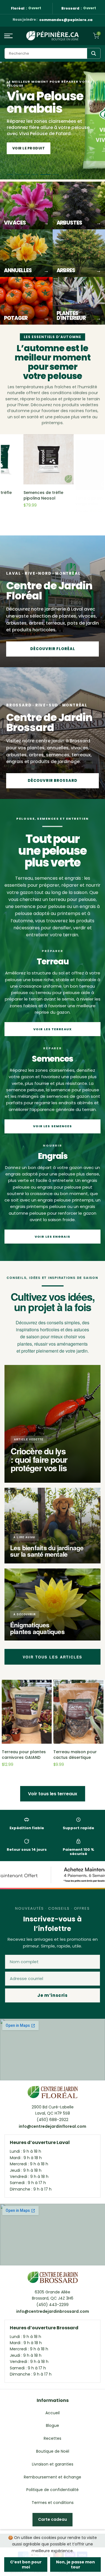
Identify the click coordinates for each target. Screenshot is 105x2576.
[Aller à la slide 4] (39, 175)
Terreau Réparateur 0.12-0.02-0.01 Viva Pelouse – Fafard (74, 497)
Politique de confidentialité (53, 2490)
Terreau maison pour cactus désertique (75, 1755)
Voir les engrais (53, 1237)
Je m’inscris (52, 1995)
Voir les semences (53, 1126)
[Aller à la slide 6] (56, 175)
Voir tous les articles (53, 1657)
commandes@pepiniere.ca (66, 20)
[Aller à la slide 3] (31, 175)
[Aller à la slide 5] (47, 175)
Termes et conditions (53, 2503)
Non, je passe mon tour (75, 2565)
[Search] (94, 53)
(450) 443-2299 (53, 2305)
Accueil (53, 2413)
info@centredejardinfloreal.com (53, 2126)
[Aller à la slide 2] (22, 175)
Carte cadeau (53, 2519)
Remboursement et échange (53, 2477)
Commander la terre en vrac (43, 148)
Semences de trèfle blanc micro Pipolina (23, 495)
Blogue (53, 2425)
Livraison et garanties (53, 2464)
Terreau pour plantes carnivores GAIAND (24, 1755)
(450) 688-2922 (53, 2120)
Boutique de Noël (53, 2451)
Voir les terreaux (53, 1029)
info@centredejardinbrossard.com (53, 2311)
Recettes (53, 2438)
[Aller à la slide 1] (12, 175)
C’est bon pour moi (26, 2565)
